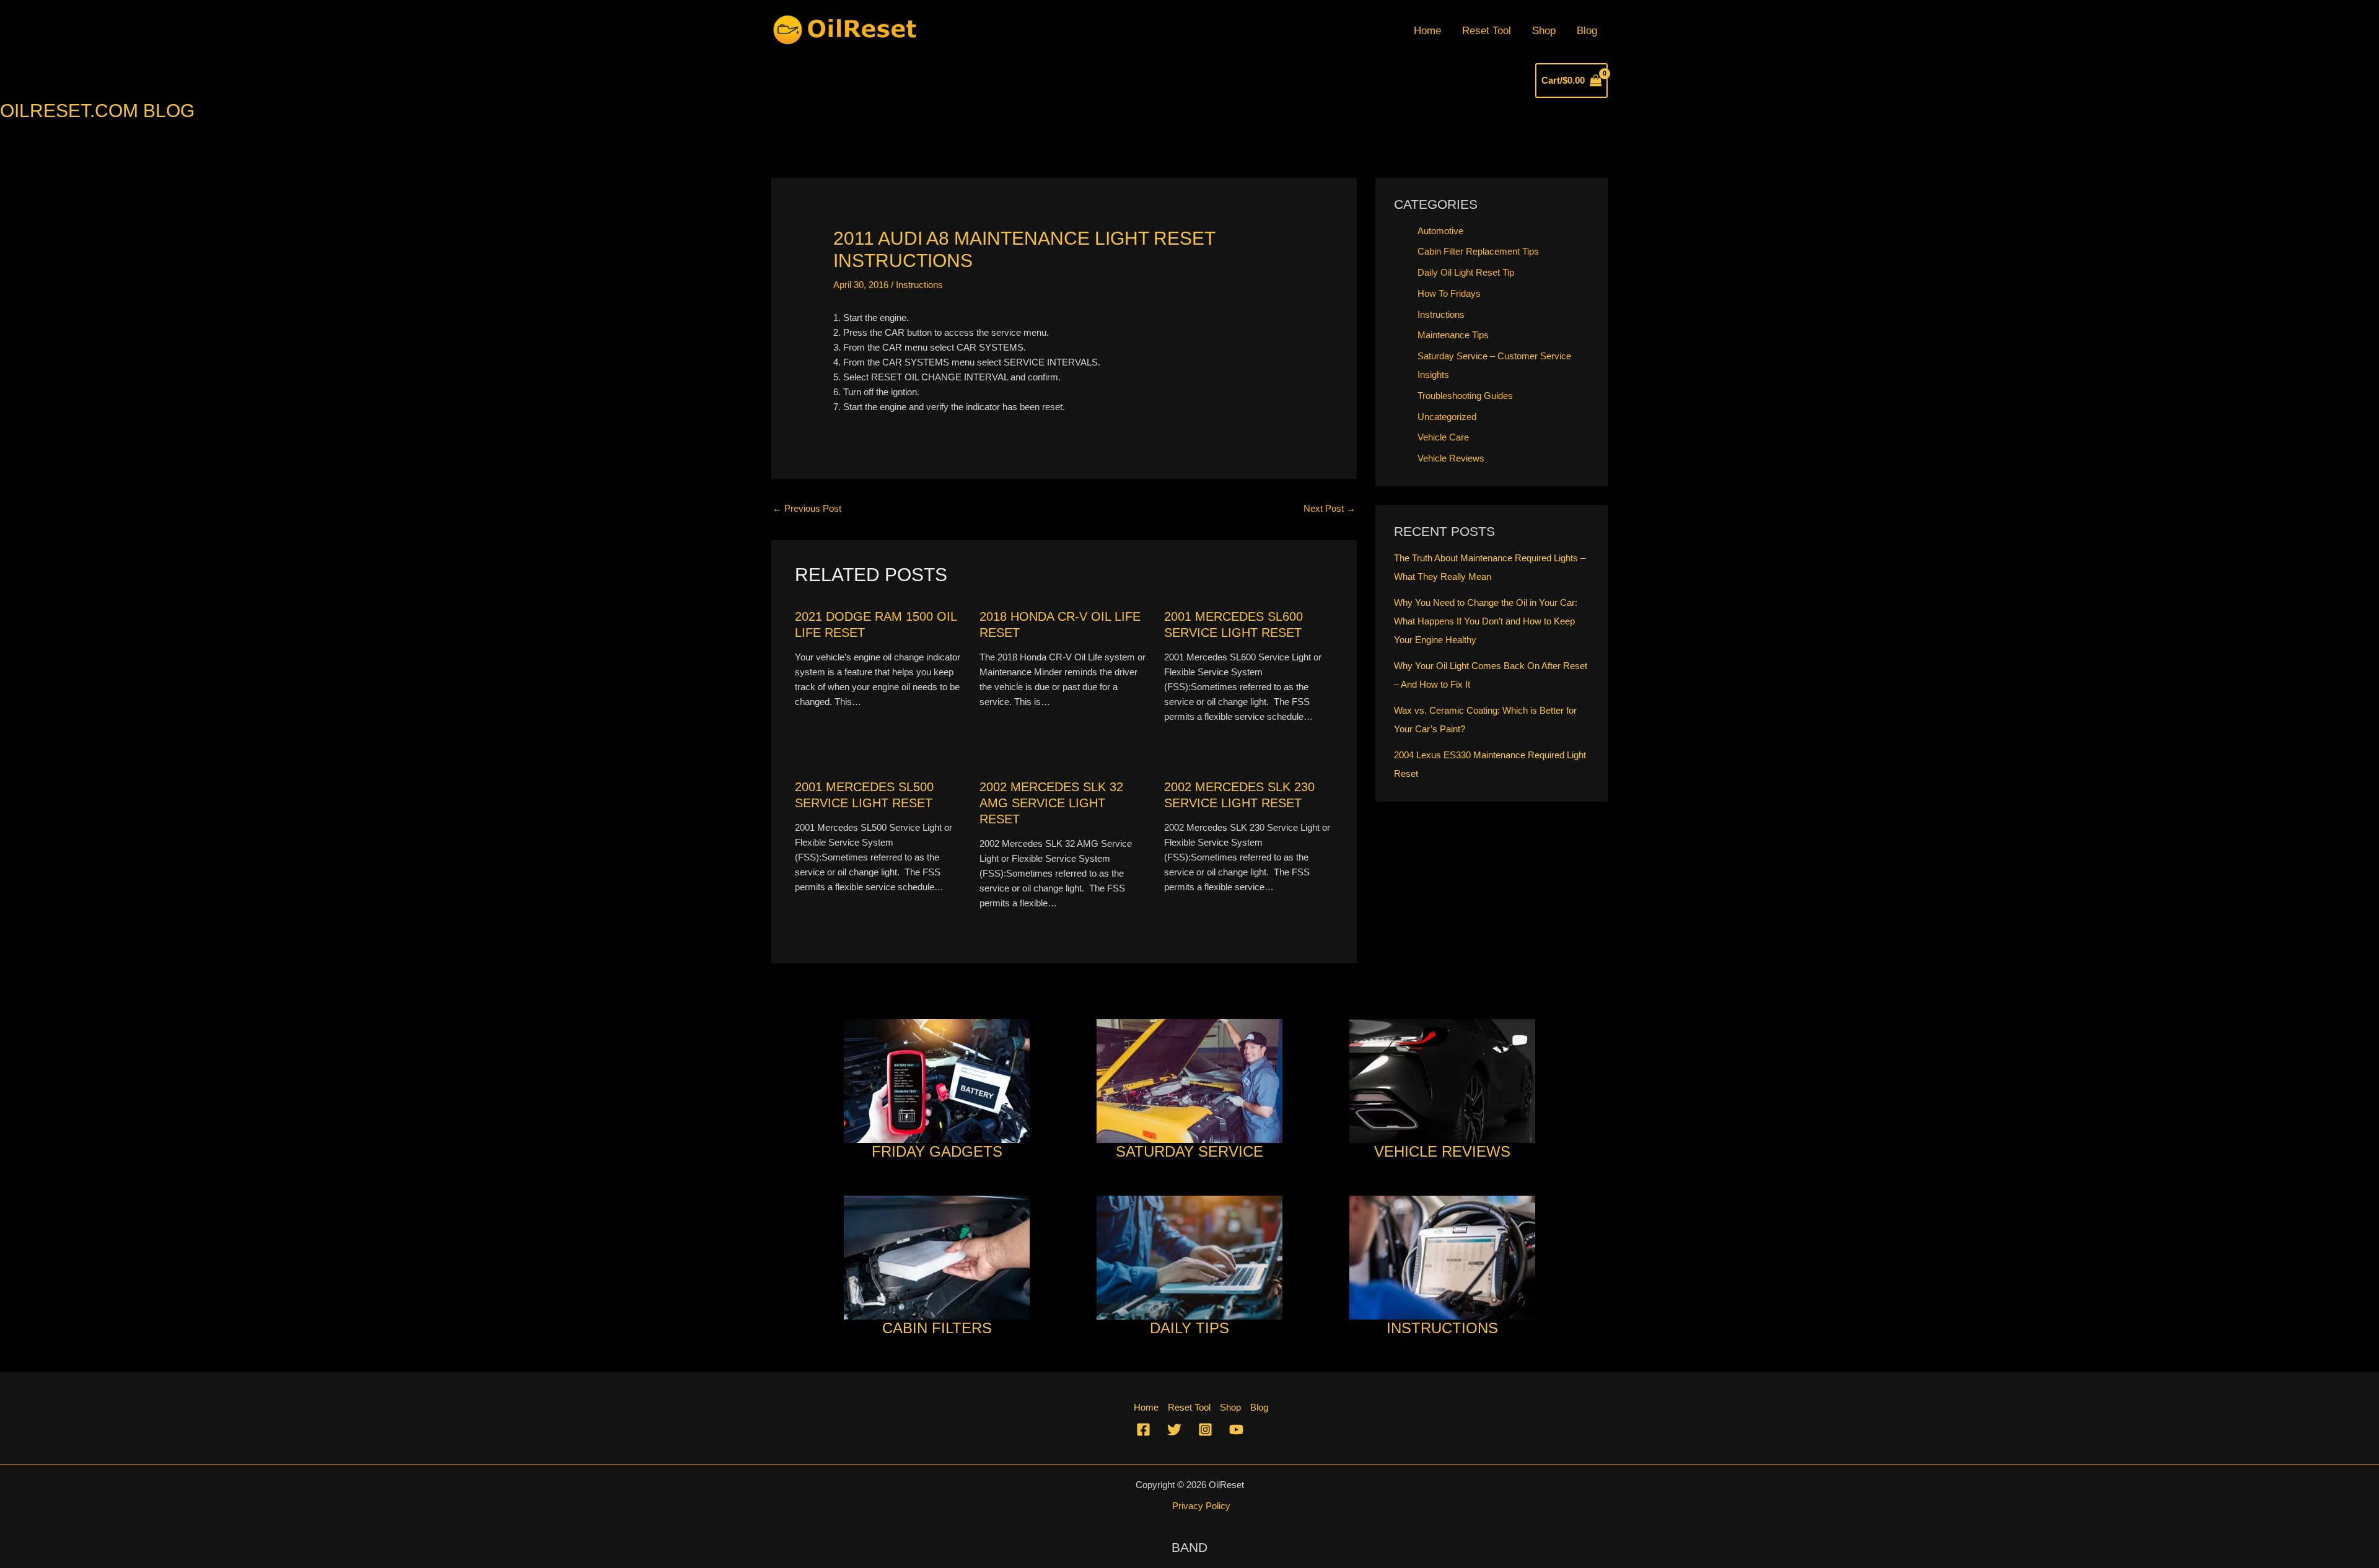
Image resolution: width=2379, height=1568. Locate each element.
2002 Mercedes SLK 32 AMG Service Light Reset (1051, 803)
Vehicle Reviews (1451, 458)
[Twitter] (1174, 1430)
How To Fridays (1449, 293)
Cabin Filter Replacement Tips (1478, 251)
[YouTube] (1236, 1430)
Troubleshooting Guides (1465, 396)
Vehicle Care (1443, 437)
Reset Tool (1487, 31)
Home (1427, 31)
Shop (1544, 31)
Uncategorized (1447, 417)
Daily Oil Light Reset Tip (1466, 272)
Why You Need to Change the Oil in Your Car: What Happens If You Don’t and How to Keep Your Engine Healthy (1486, 621)
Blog (1587, 31)
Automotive (1440, 231)
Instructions (919, 285)
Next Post (1330, 508)
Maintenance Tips (1453, 335)
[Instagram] (1205, 1430)
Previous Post (807, 508)
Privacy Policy (1201, 1506)
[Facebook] (1143, 1430)
